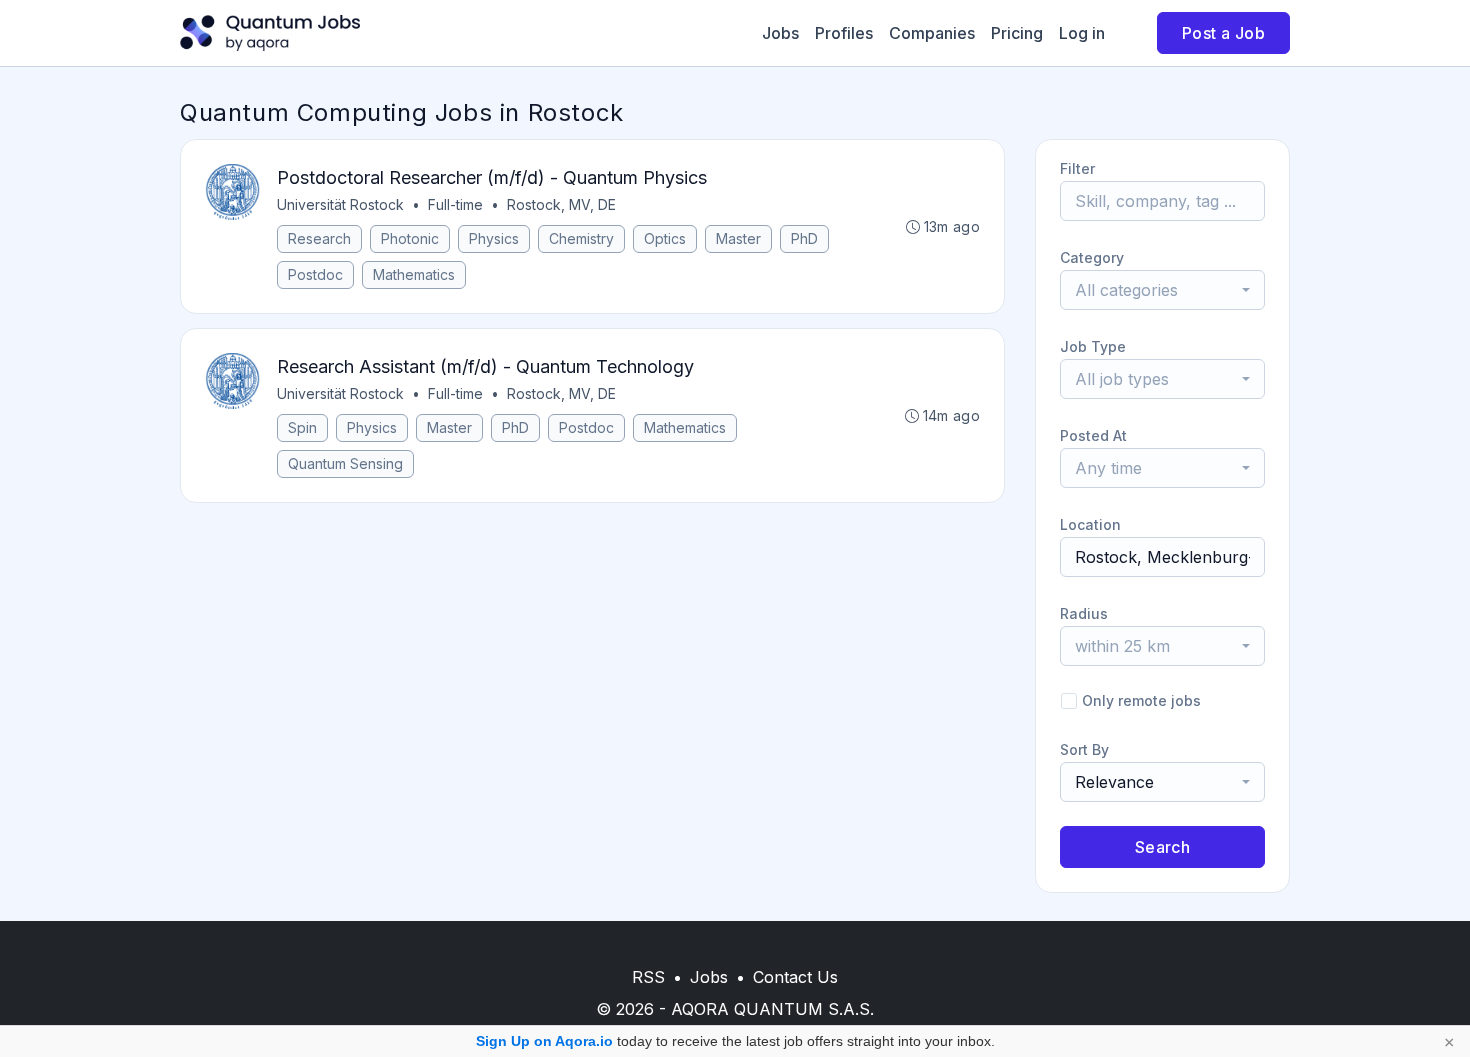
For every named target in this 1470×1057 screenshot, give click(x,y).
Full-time (455, 204)
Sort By (1084, 749)
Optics (665, 238)
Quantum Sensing (345, 463)
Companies (932, 33)
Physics (494, 238)
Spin (302, 427)
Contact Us (795, 977)
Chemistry (581, 238)
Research (319, 238)
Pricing (1017, 33)
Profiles (844, 33)
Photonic (410, 238)
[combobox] (1162, 290)
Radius (1084, 613)
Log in (1082, 33)
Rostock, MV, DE (561, 204)
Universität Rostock (340, 204)
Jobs (780, 33)
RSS (648, 977)
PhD (804, 238)
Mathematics (414, 274)
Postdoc (315, 274)
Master (738, 238)
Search (1162, 847)
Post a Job (1223, 33)
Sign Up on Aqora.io (544, 1041)
